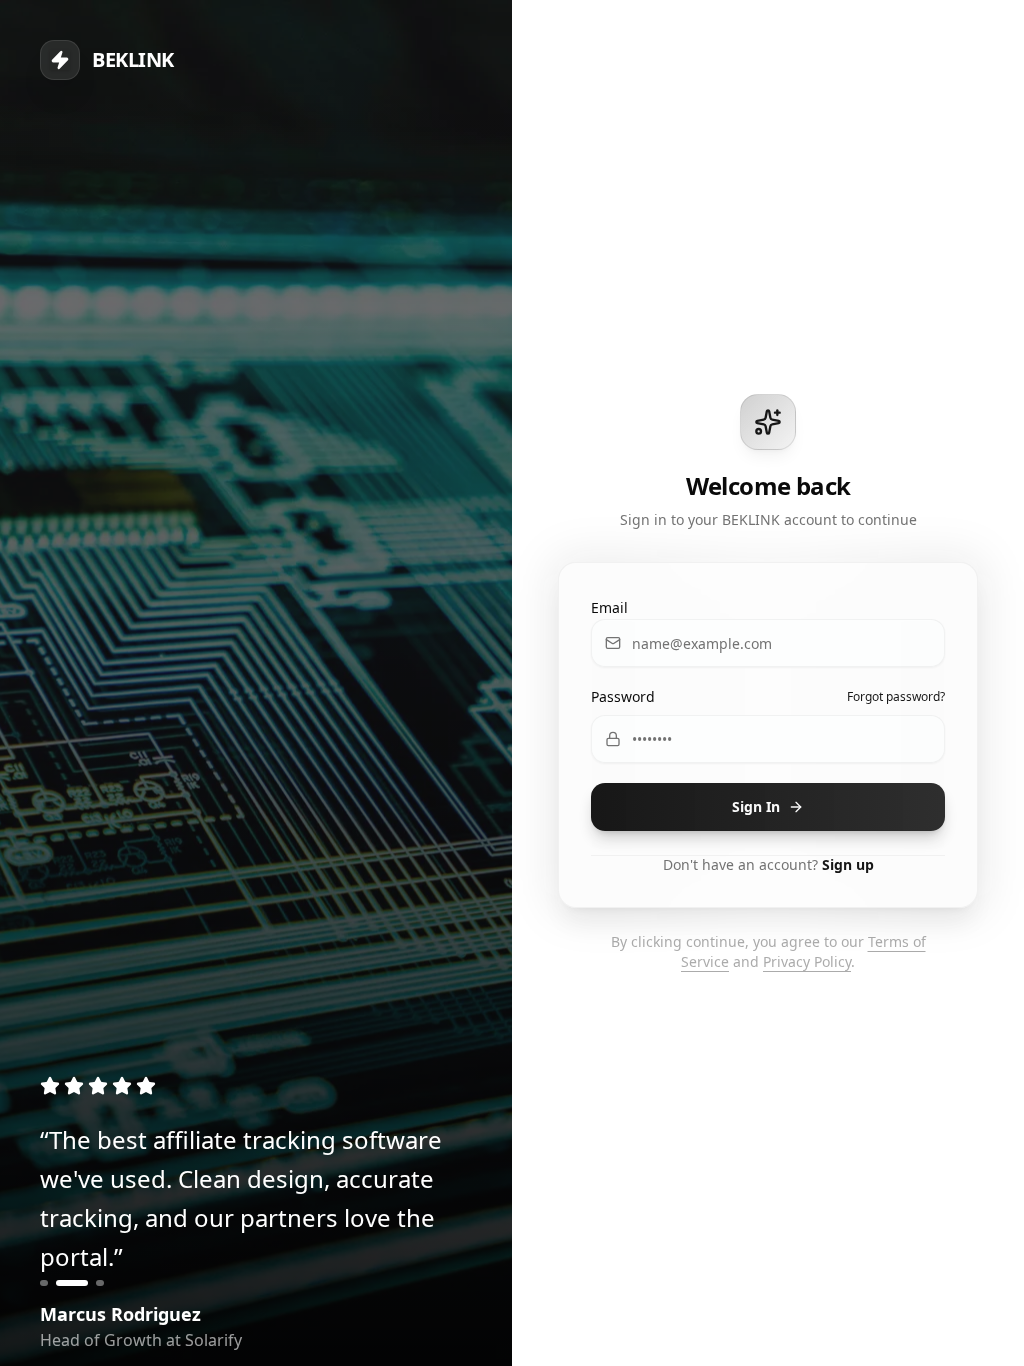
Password (623, 696)
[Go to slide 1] (44, 1283)
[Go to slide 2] (72, 1283)
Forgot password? (896, 697)
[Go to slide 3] (100, 1283)
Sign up (848, 864)
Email (609, 607)
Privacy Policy (807, 961)
